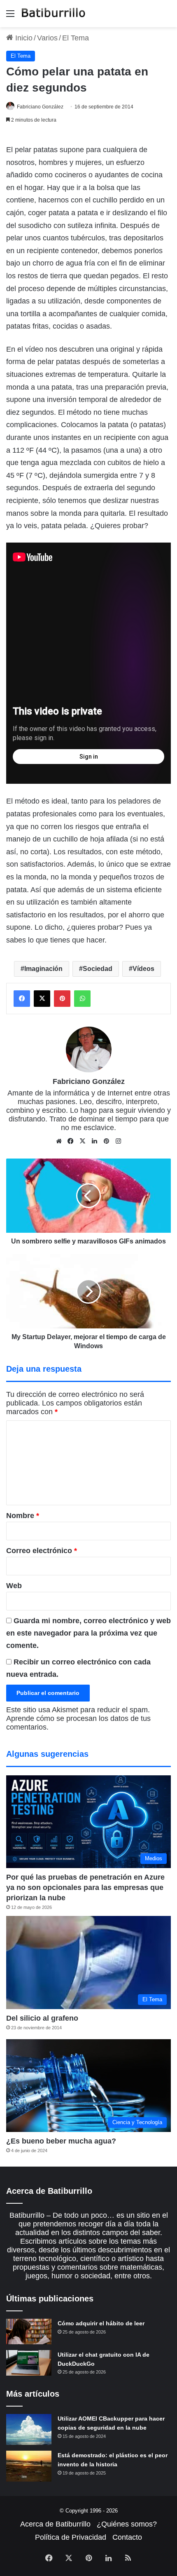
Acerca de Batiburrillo (55, 2524)
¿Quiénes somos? (127, 2524)
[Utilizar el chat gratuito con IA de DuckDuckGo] (29, 2363)
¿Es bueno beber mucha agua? (61, 2141)
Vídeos (143, 969)
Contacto (127, 2537)
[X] (83, 1141)
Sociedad (98, 969)
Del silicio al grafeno (42, 2018)
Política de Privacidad (71, 2537)
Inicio (23, 38)
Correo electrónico (42, 1551)
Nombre (23, 1516)
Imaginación (43, 969)
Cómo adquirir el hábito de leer (101, 2323)
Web (14, 1586)
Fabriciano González (40, 107)
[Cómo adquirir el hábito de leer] (29, 2332)
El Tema (76, 38)
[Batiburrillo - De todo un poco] (54, 14)
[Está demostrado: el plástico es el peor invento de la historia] (29, 2466)
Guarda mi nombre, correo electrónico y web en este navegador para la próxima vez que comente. (88, 1633)
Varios (47, 38)
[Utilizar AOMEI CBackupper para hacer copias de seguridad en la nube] (29, 2429)
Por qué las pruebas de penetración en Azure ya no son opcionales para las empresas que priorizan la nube (85, 1887)
